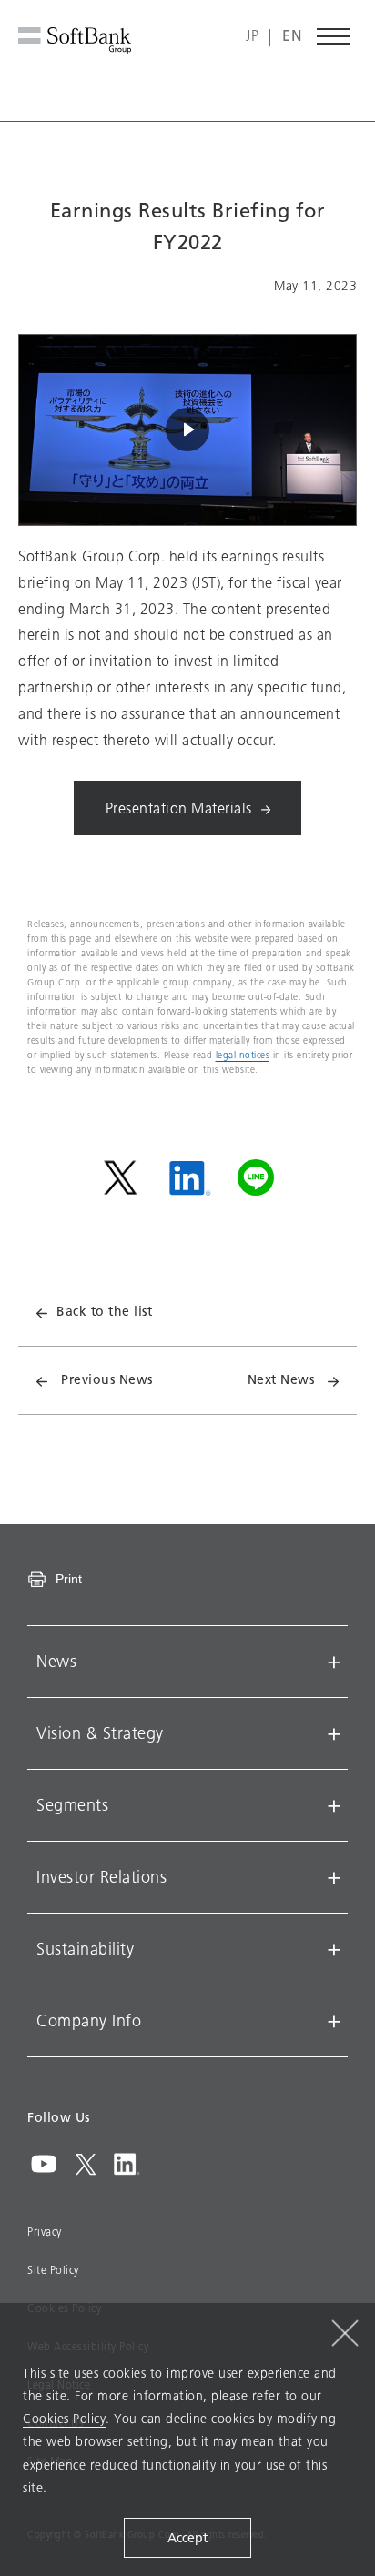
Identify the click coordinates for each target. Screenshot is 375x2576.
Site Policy (53, 2270)
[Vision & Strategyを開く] (334, 1733)
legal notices (243, 1055)
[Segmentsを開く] (334, 1805)
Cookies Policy (64, 2419)
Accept (187, 2538)
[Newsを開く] (334, 1662)
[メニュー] (334, 36)
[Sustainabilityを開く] (334, 1949)
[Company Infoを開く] (334, 2021)
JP (252, 37)
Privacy (45, 2232)
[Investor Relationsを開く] (334, 1877)
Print (69, 1579)
